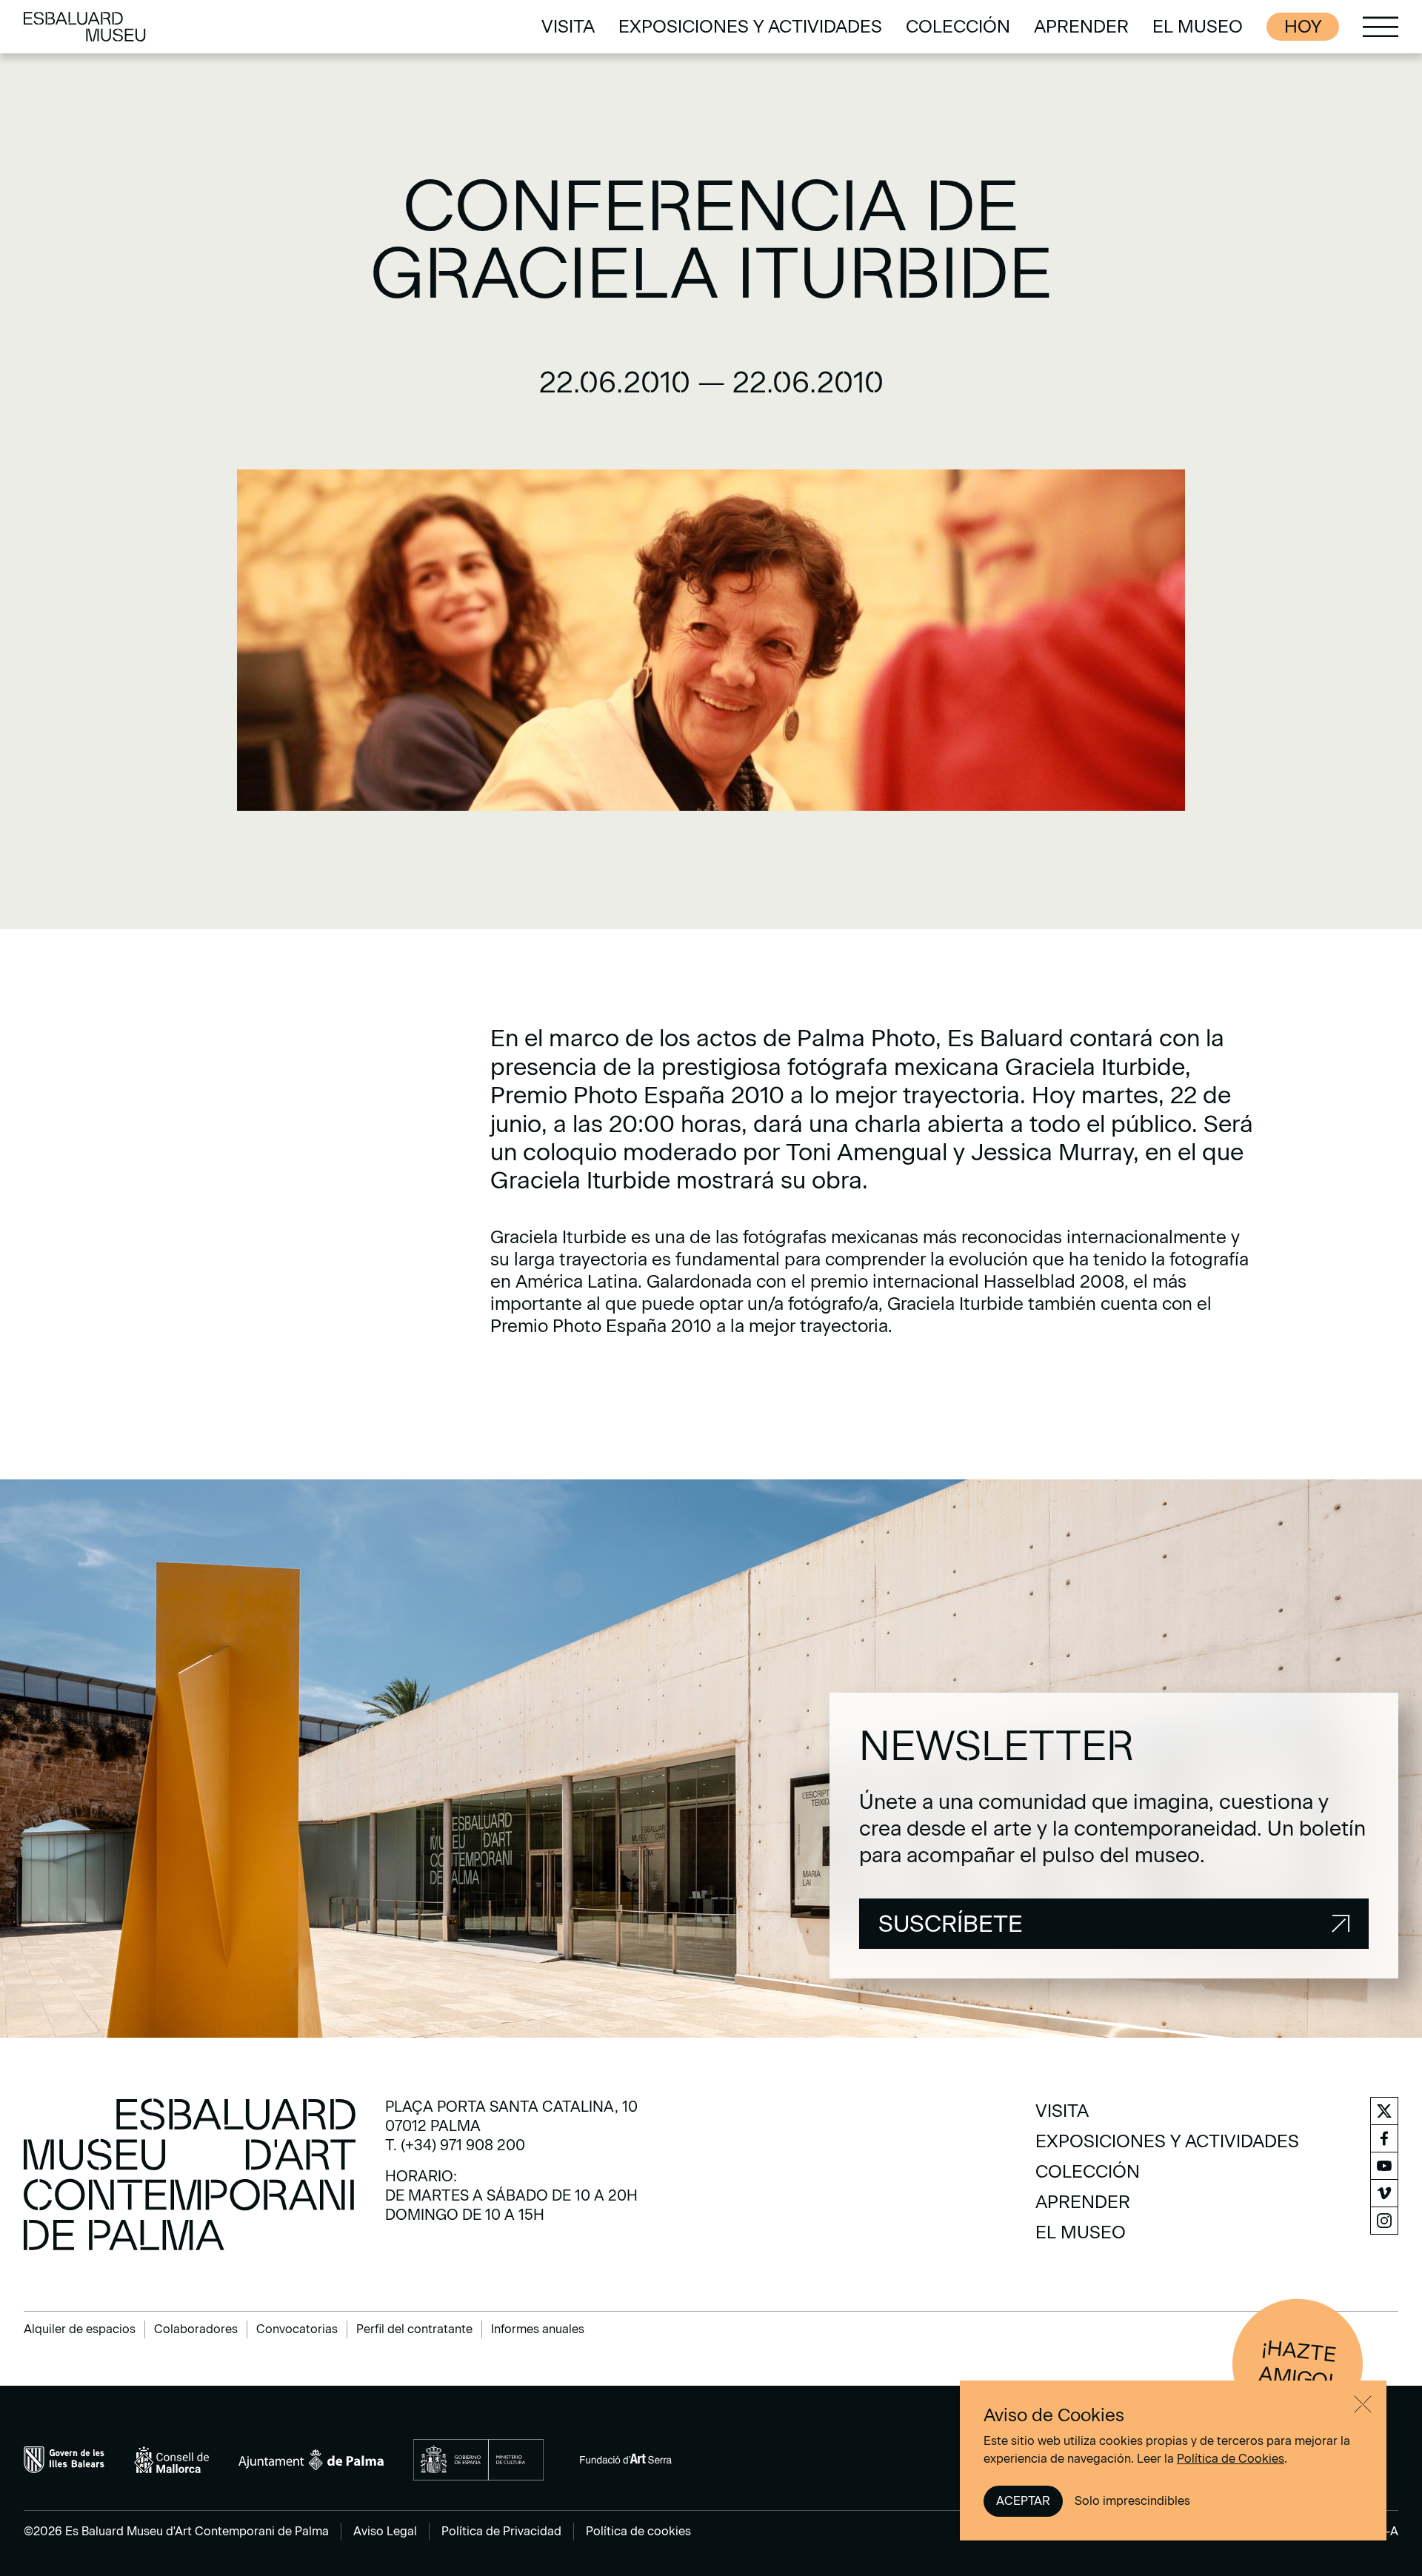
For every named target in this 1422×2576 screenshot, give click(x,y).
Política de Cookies (1231, 2459)
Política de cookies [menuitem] (638, 2531)
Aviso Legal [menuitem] (385, 2531)
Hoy (1303, 26)
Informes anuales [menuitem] (538, 2329)
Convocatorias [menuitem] (297, 2329)
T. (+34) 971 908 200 (455, 2145)
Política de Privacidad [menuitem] (501, 2531)
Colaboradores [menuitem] (196, 2329)
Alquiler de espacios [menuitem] (80, 2329)
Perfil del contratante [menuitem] (414, 2329)
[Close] (1363, 2404)
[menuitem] (568, 27)
